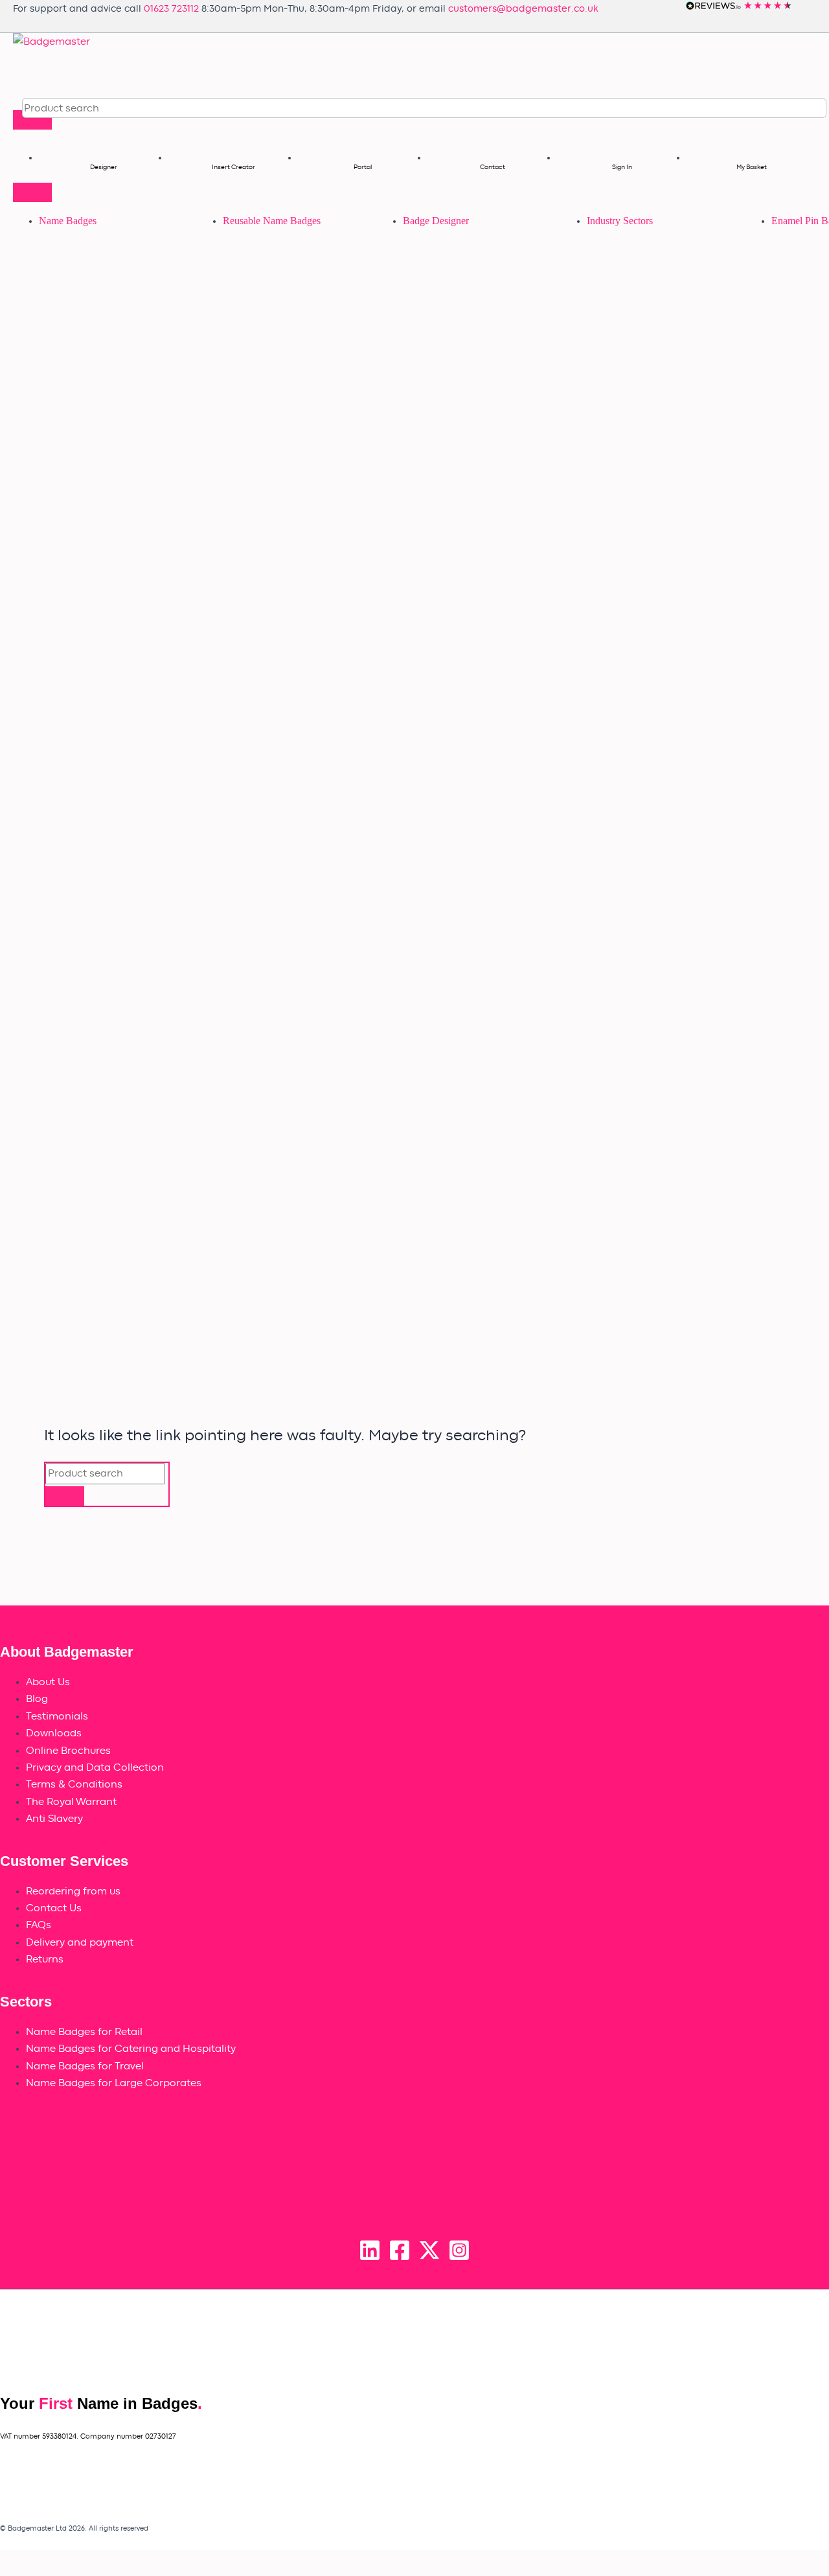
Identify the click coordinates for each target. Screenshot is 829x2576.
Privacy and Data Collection (95, 1767)
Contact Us (54, 1908)
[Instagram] (459, 2258)
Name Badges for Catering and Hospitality (131, 2049)
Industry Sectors (620, 221)
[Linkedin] (370, 2258)
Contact (493, 167)
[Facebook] (400, 2258)
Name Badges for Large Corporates (114, 2083)
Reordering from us (73, 1891)
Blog (37, 1699)
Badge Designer (436, 221)
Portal (363, 167)
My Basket (752, 167)
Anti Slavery (54, 1819)
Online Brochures (68, 1751)
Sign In (622, 167)
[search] (81, 108)
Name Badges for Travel (85, 2066)
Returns (45, 1959)
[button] (809, 108)
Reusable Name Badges (272, 221)
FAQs (39, 1925)
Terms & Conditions (74, 1784)
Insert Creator (233, 167)
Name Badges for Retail (84, 2032)
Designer (104, 167)
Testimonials (57, 1716)
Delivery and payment (80, 1942)
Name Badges (68, 221)
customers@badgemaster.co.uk (523, 9)
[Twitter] (429, 2258)
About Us (48, 1682)
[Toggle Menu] (32, 120)
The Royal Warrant (71, 1802)
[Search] (65, 1496)
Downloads (54, 1733)
